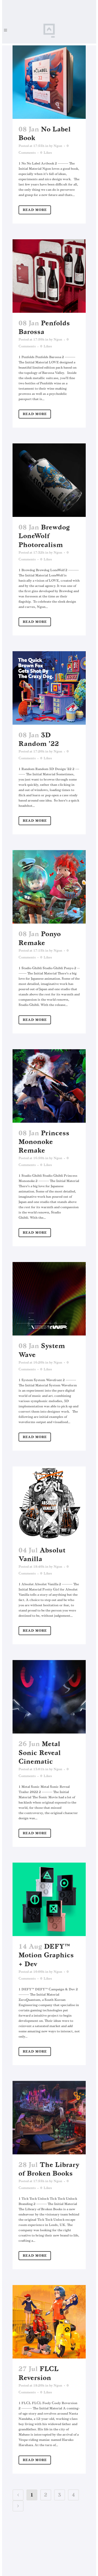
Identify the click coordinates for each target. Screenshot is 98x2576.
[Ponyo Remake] (49, 887)
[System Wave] (49, 1299)
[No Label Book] (49, 82)
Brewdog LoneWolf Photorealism (44, 536)
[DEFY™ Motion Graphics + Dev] (49, 1899)
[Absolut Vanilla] (49, 1503)
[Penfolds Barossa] (49, 276)
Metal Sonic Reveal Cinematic (40, 1753)
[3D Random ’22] (49, 688)
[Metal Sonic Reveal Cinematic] (49, 1697)
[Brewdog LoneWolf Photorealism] (49, 480)
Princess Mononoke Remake (44, 1142)
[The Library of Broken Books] (49, 2118)
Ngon (58, 146)
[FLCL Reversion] (49, 2322)
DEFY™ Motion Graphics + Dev (46, 1955)
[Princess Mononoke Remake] (49, 1086)
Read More (35, 210)
